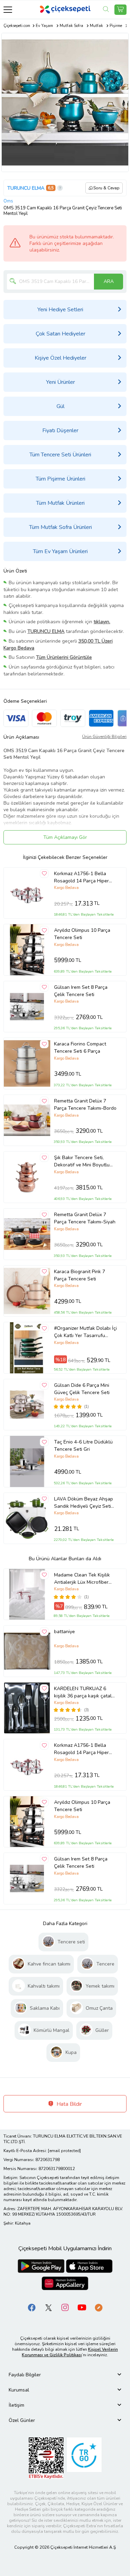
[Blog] (98, 2307)
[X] (49, 2307)
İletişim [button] (16, 2405)
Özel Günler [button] (22, 2420)
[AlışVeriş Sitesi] (120, 10)
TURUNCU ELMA (26, 188)
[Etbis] (46, 2458)
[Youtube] (82, 2307)
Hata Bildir (68, 2104)
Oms (8, 201)
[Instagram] (65, 2307)
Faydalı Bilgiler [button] (25, 2375)
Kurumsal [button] (19, 2390)
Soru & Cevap (106, 188)
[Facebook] (32, 2307)
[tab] (65, 2375)
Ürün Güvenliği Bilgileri (104, 737)
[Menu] (8, 10)
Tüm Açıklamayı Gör (65, 837)
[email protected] (64, 2151)
